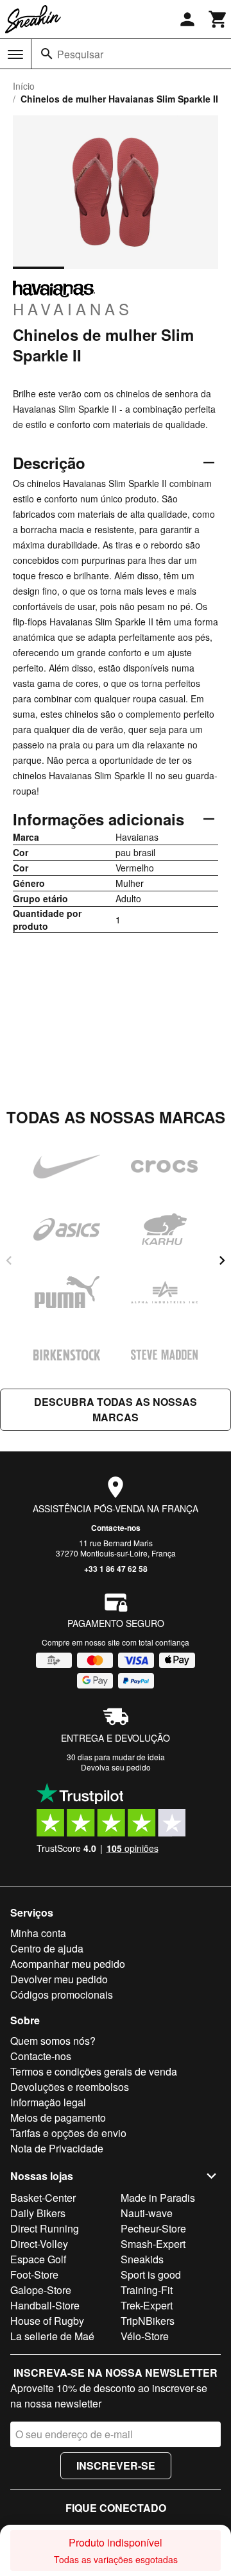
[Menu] (15, 54)
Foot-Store (34, 2275)
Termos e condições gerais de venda (94, 2071)
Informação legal (48, 2102)
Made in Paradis (158, 2198)
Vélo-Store (145, 2336)
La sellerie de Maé (52, 2336)
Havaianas (73, 308)
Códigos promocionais (62, 1994)
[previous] (9, 1260)
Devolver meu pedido (59, 1979)
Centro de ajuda (47, 1948)
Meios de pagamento (58, 2118)
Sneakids (142, 2259)
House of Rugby (47, 2321)
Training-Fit (147, 2290)
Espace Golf (38, 2259)
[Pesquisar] (47, 54)
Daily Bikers (38, 2213)
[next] (222, 1260)
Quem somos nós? (53, 2041)
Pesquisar (80, 54)
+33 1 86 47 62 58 (116, 1569)
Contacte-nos (116, 1528)
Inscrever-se (116, 2465)
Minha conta (38, 1933)
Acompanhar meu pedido (68, 1964)
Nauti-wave (147, 2213)
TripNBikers (148, 2321)
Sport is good (151, 2275)
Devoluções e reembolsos (70, 2087)
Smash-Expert (153, 2244)
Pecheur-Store (153, 2228)
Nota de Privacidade (57, 2148)
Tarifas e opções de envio (68, 2133)
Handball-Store (45, 2305)
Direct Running (45, 2228)
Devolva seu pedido (116, 1767)
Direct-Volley (39, 2244)
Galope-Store (41, 2290)
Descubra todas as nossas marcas (116, 1409)
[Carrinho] (218, 19)
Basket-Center (43, 2198)
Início (24, 86)
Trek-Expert (147, 2305)
